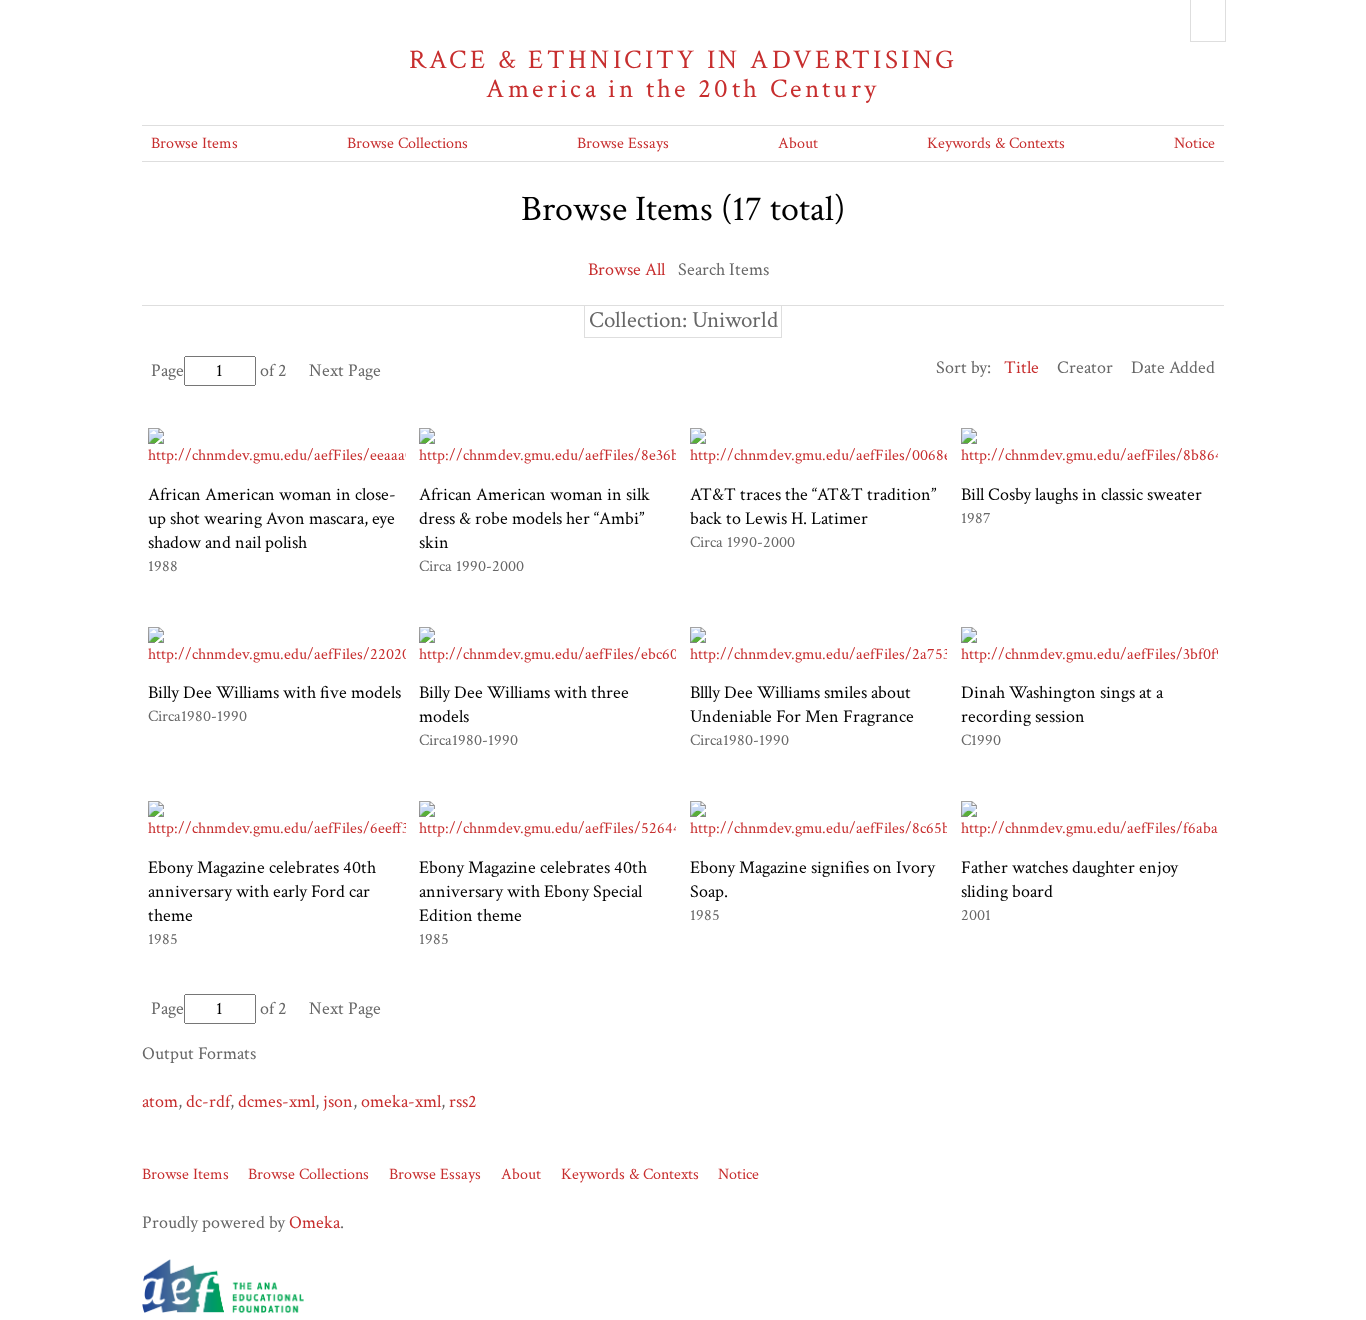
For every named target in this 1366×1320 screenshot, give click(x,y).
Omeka (314, 1222)
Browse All (626, 269)
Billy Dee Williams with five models (274, 692)
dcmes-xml (276, 1101)
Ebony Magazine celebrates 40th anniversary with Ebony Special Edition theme (533, 891)
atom (160, 1101)
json (338, 1101)
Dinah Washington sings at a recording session (1062, 704)
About (798, 143)
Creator (1085, 367)
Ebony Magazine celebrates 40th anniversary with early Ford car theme (262, 891)
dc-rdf (208, 1101)
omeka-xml (401, 1101)
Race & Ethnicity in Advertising (683, 74)
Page (167, 370)
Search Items (723, 269)
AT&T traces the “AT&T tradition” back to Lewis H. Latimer (813, 506)
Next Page (345, 370)
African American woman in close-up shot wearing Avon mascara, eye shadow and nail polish (272, 518)
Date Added (1173, 367)
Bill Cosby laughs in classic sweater (1081, 494)
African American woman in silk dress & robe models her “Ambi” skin (534, 518)
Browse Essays (623, 143)
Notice (1194, 143)
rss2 (463, 1101)
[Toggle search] (1208, 21)
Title (1021, 367)
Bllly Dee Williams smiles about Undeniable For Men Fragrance (802, 704)
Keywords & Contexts (996, 143)
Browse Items (194, 143)
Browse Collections (407, 143)
